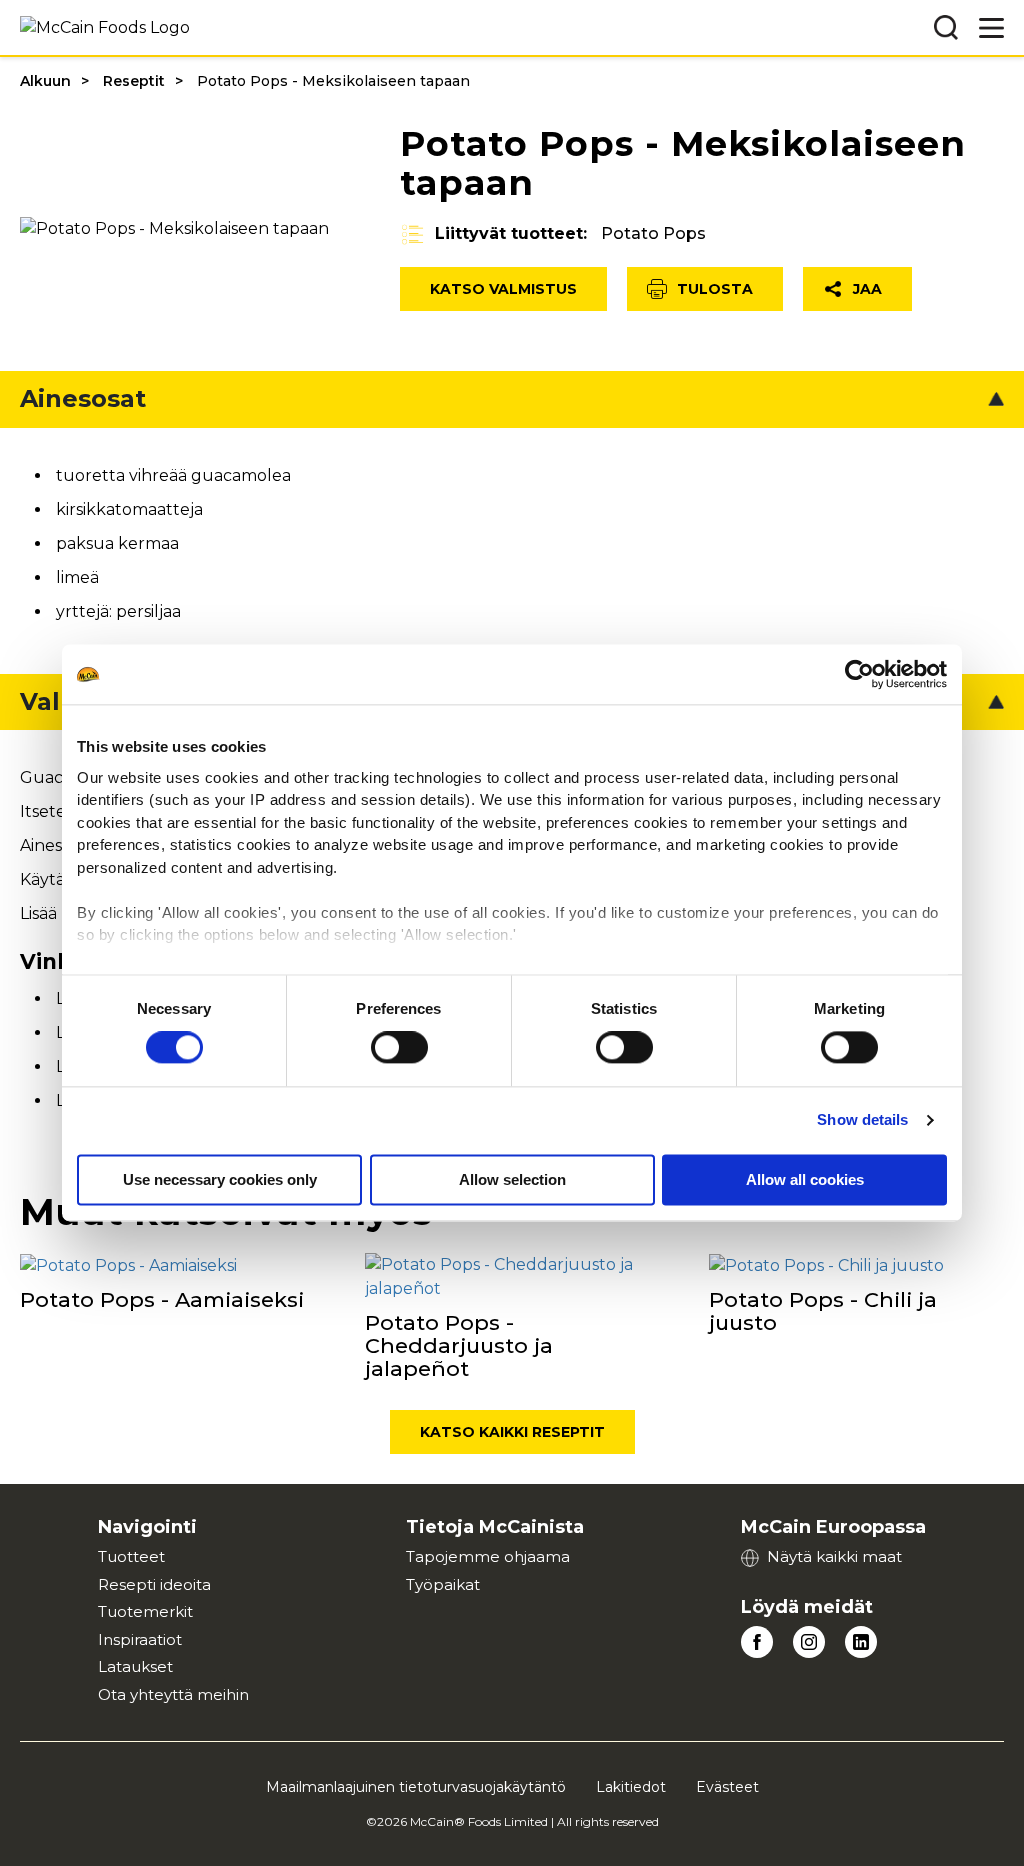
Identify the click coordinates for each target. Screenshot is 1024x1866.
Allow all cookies (805, 1180)
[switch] (399, 1048)
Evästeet (727, 1787)
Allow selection (512, 1180)
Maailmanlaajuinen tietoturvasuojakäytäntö (416, 1787)
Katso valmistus (503, 289)
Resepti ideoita (154, 1584)
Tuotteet (131, 1556)
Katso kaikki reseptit (512, 1432)
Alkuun (45, 81)
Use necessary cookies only (220, 1180)
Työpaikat (443, 1584)
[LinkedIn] (861, 1642)
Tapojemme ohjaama (488, 1556)
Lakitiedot (631, 1787)
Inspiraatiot (140, 1639)
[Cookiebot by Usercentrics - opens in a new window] (859, 674)
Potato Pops (653, 233)
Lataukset (135, 1666)
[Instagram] (809, 1642)
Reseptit (134, 81)
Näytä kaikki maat (834, 1556)
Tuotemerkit (145, 1611)
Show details (862, 1120)
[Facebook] (757, 1642)
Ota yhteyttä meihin (173, 1694)
